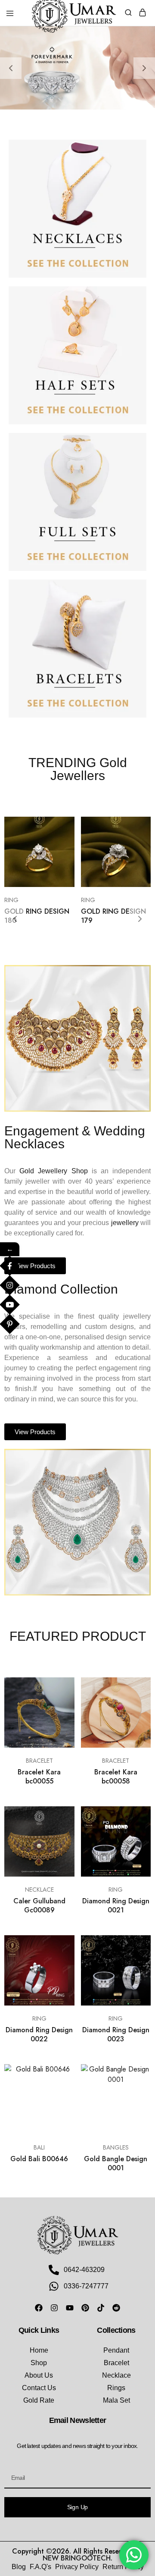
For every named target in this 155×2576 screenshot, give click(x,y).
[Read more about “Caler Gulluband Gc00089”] (59, 1816)
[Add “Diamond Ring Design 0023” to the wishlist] (135, 1977)
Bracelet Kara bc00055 (39, 1777)
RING (11, 900)
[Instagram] (54, 2308)
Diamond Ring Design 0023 (116, 2034)
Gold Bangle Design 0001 (116, 2163)
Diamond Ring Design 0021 (116, 1905)
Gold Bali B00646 (39, 2159)
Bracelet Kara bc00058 (116, 1777)
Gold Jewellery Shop (53, 1171)
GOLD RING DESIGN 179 (113, 916)
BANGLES (116, 2147)
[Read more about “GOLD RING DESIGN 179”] (135, 827)
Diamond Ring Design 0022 (39, 2034)
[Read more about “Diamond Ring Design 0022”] (59, 1945)
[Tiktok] (101, 2308)
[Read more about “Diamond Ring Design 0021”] (135, 1816)
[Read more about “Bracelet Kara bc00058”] (135, 1687)
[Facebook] (39, 2308)
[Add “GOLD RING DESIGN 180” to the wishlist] (59, 859)
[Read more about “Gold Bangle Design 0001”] (135, 2074)
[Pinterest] (85, 2308)
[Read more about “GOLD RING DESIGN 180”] (59, 827)
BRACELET (39, 1761)
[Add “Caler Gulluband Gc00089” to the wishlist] (59, 1848)
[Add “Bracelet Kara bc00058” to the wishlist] (135, 1719)
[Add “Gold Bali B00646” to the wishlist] (59, 2106)
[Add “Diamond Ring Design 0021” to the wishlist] (135, 1848)
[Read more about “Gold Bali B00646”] (59, 2074)
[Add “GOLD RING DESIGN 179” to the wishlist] (135, 859)
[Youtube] (70, 2308)
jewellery (125, 1223)
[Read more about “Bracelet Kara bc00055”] (59, 1687)
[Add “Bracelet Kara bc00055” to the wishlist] (59, 1719)
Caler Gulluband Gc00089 (39, 1905)
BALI (39, 2147)
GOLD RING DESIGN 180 (37, 916)
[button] (11, 68)
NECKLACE (39, 1890)
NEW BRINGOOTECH (77, 2558)
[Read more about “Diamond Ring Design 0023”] (135, 1945)
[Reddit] (116, 2308)
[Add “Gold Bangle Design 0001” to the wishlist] (135, 2106)
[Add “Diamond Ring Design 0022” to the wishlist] (59, 1977)
